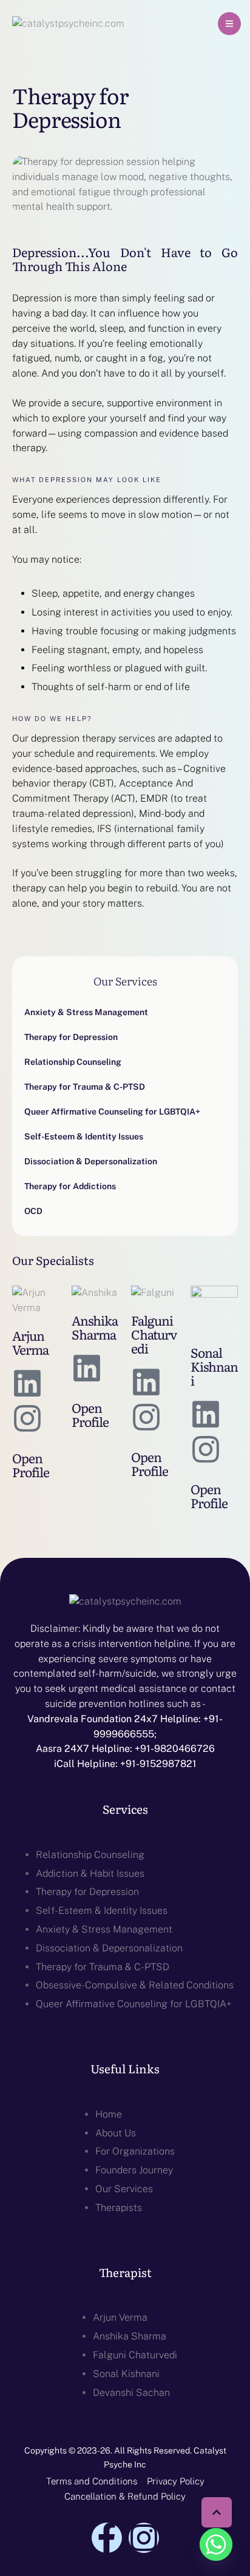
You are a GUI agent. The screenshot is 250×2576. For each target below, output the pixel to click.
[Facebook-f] (107, 2538)
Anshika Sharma (95, 1327)
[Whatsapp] (216, 2544)
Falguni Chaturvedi (154, 1334)
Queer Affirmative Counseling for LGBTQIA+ (134, 2004)
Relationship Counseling (90, 1855)
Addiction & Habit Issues (90, 1873)
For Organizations (135, 2151)
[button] (229, 24)
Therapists (119, 2208)
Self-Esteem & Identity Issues (102, 1910)
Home (109, 2114)
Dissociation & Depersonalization (109, 1948)
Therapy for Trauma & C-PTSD (103, 1967)
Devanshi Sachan (131, 2393)
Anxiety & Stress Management (104, 1929)
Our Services (124, 2189)
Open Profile (31, 1464)
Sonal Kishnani (214, 1366)
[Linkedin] (27, 1383)
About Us (116, 2133)
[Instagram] (27, 1418)
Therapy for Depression (87, 1892)
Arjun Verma (30, 1342)
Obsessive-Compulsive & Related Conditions (135, 1985)
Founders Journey (134, 2170)
